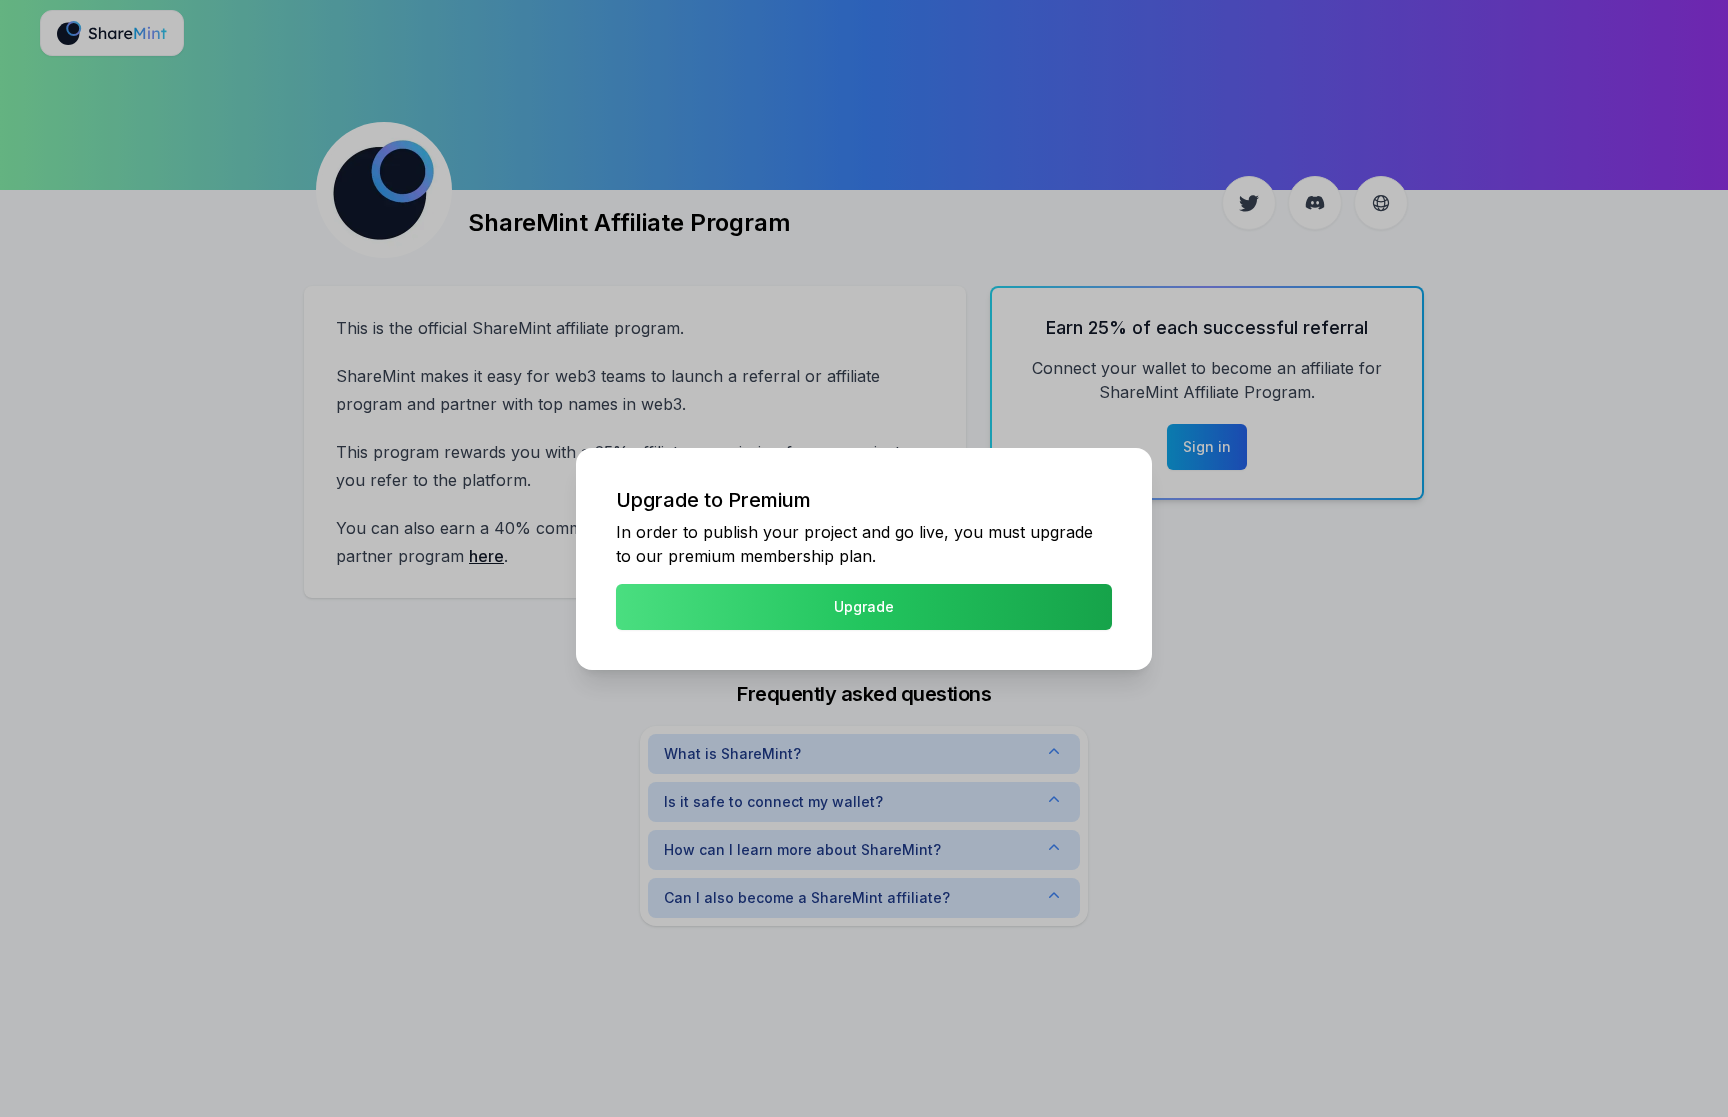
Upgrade (864, 606)
